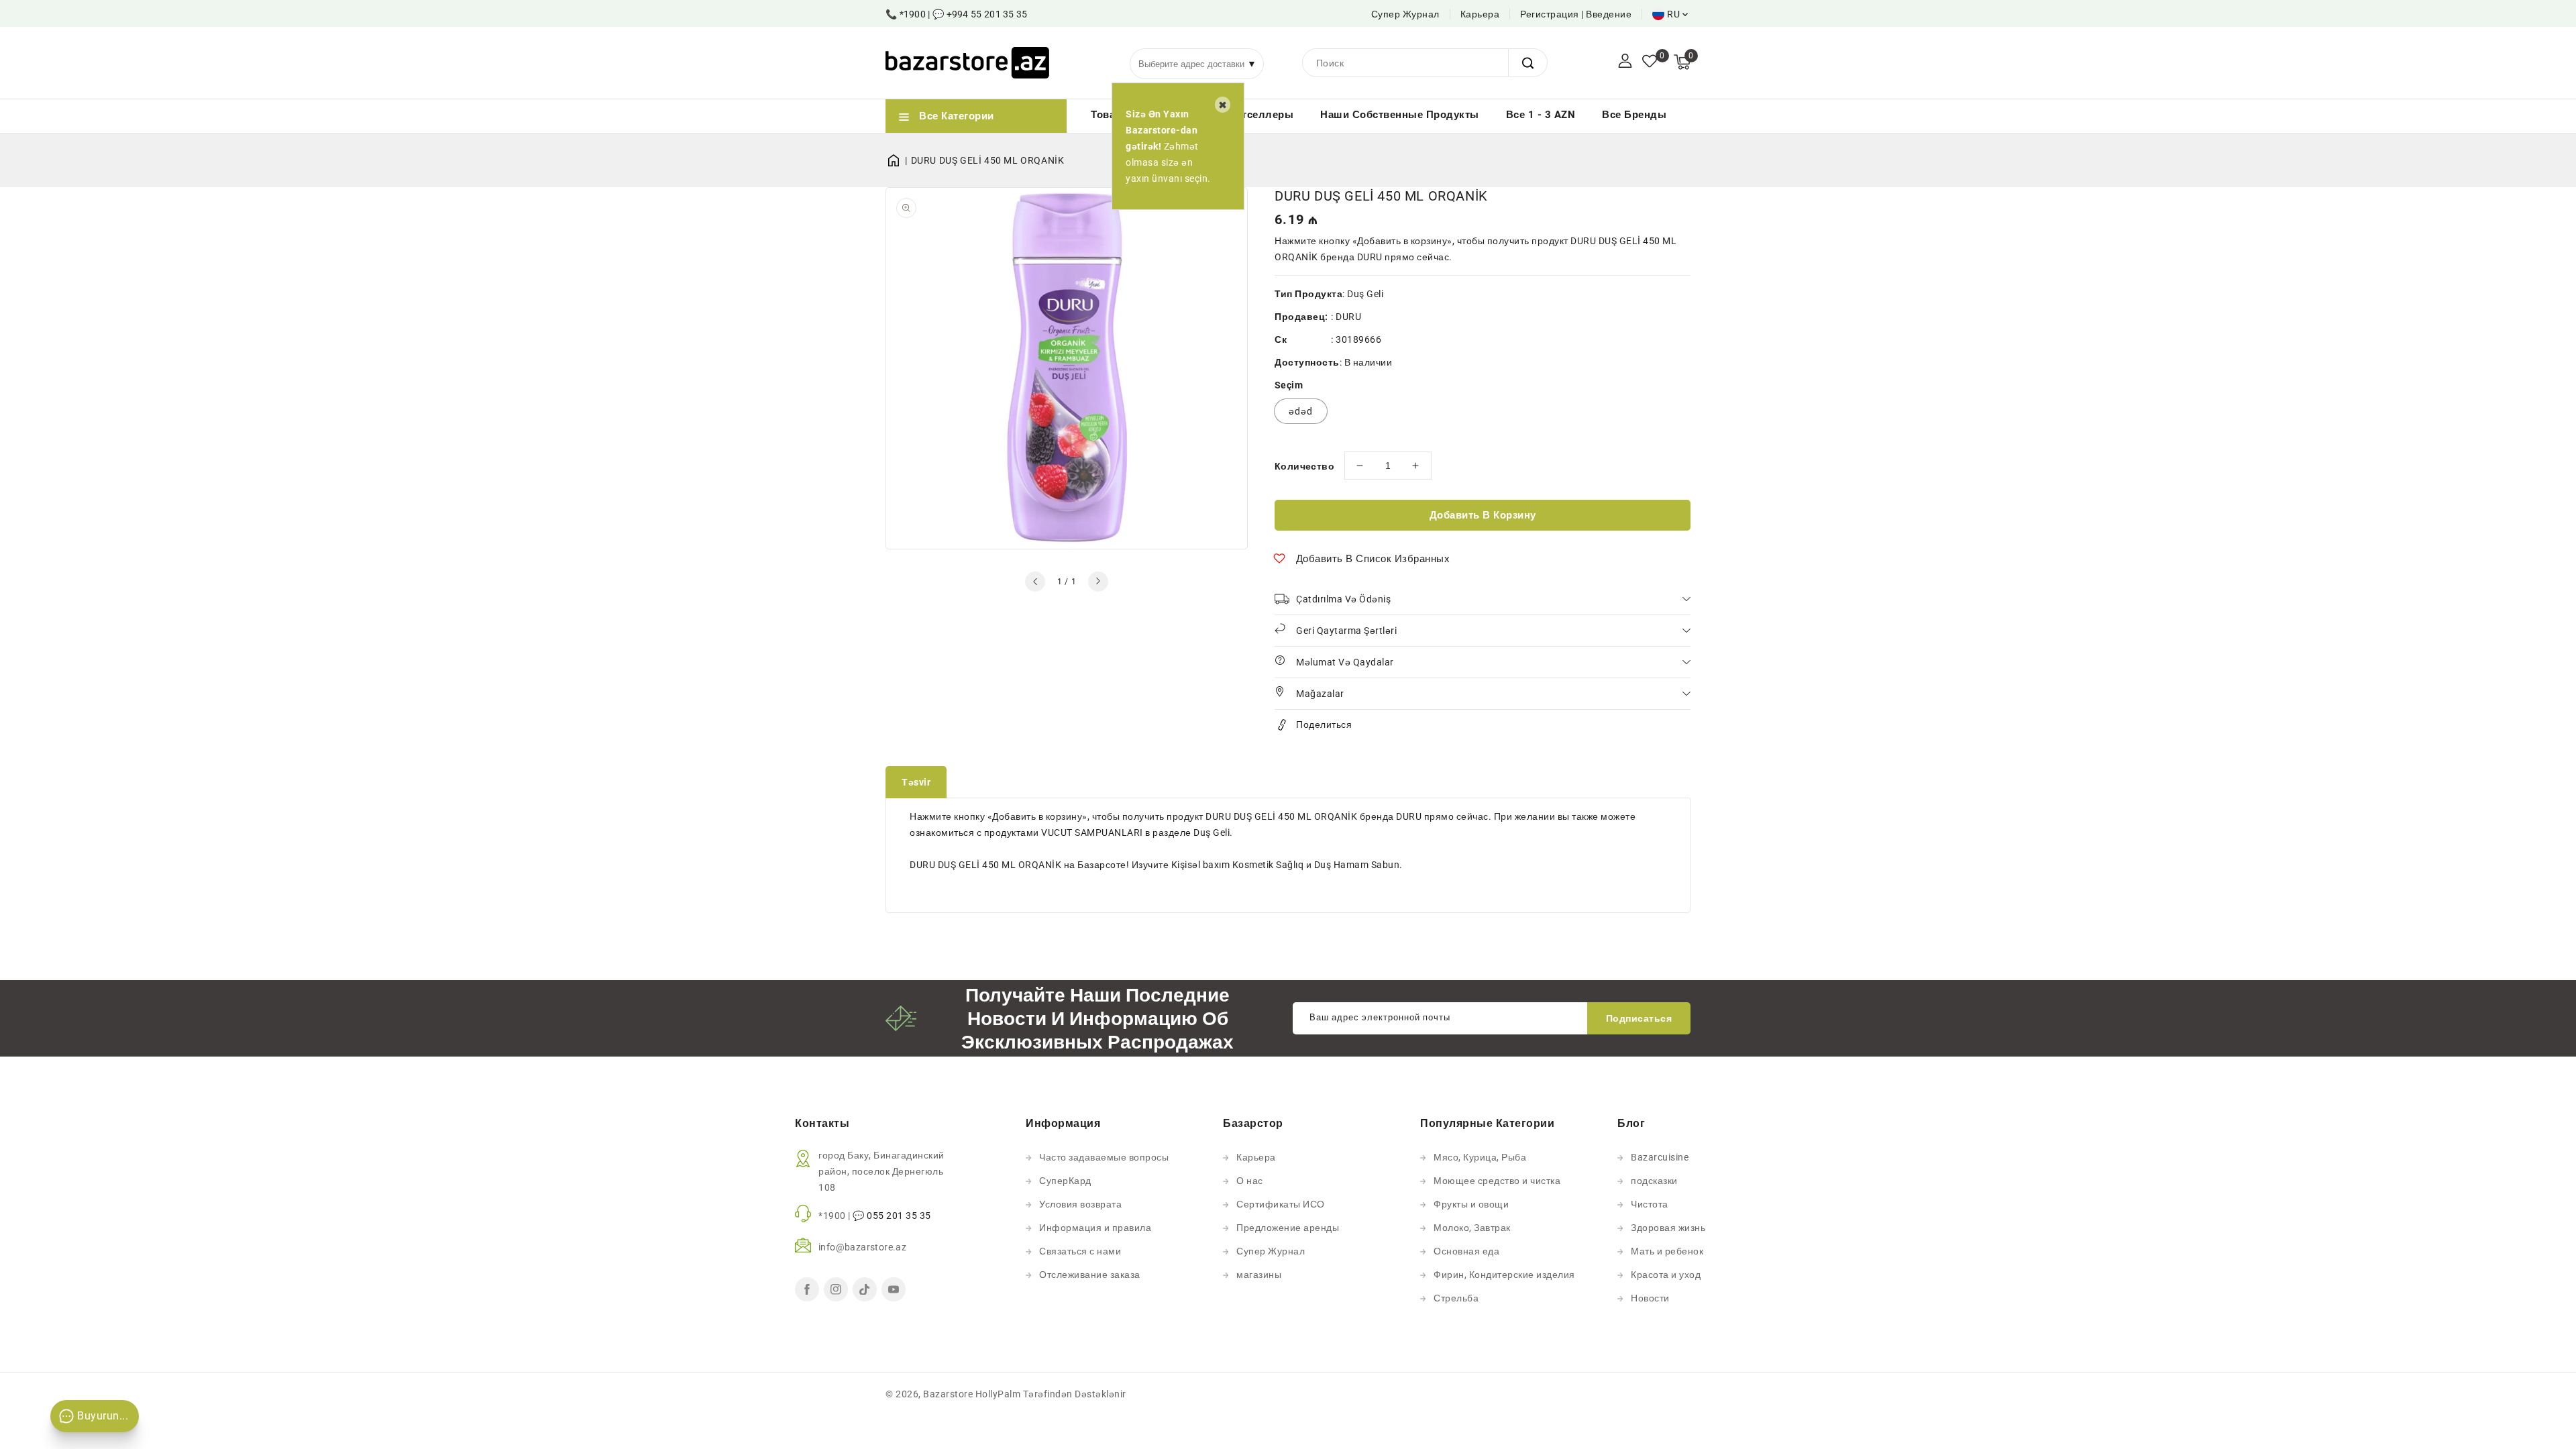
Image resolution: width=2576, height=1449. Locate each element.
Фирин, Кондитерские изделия (1504, 1275)
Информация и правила (1095, 1228)
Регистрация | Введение (1576, 14)
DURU (1348, 317)
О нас (1250, 1181)
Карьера (1480, 14)
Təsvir (916, 782)
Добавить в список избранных (1373, 559)
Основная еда (1466, 1251)
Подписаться (1639, 1018)
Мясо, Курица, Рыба (1480, 1157)
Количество (1304, 466)
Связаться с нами (1080, 1251)
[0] (1650, 62)
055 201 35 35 (899, 1216)
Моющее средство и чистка (1497, 1181)
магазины (1259, 1275)
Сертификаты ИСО (1281, 1204)
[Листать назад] (1035, 582)
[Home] (898, 160)
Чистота (1650, 1204)
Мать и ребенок (1667, 1251)
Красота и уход (1666, 1275)
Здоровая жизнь (1668, 1228)
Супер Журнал (1405, 14)
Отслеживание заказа (1090, 1275)
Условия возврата (1080, 1204)
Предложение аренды (1288, 1228)
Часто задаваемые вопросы (1104, 1157)
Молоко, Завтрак (1472, 1228)
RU (1673, 14)
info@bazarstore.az (862, 1247)
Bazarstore (948, 1394)
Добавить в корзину (1483, 515)
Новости (1650, 1298)
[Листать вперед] (1098, 582)
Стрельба (1456, 1298)
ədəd (1301, 411)
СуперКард (1065, 1181)
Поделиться (1324, 724)
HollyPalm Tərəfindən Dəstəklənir (1051, 1394)
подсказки (1654, 1181)
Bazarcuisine (1660, 1157)
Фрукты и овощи (1471, 1204)
